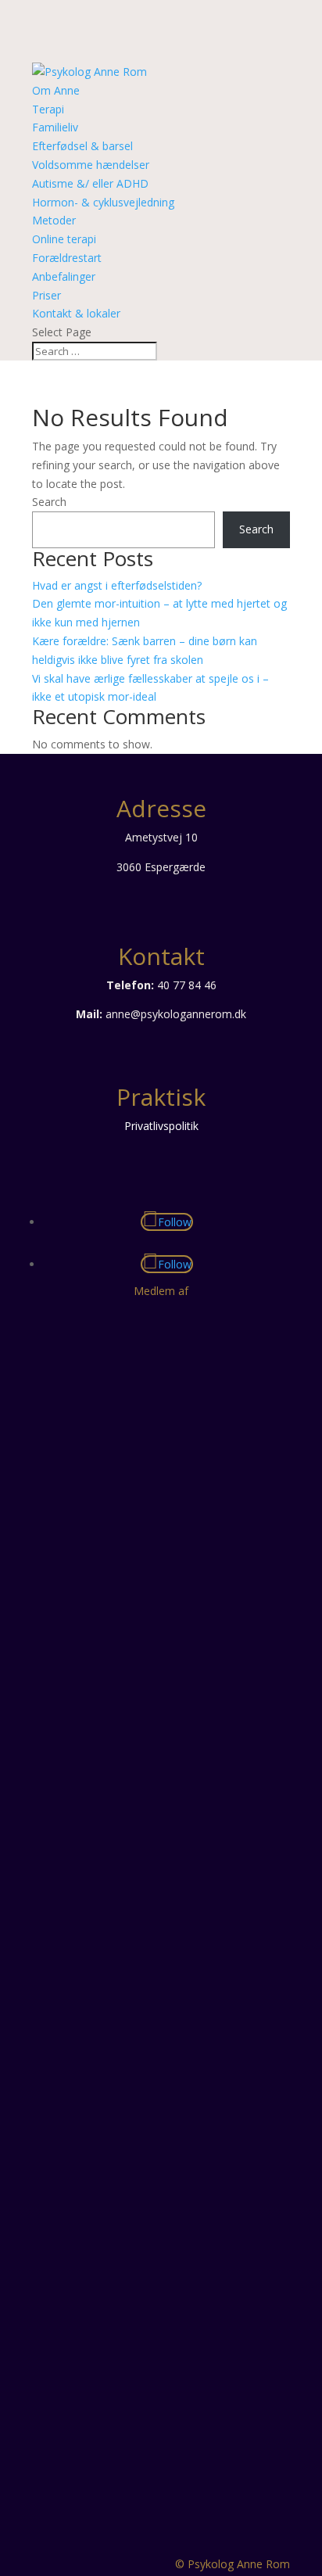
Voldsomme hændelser (91, 165)
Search (49, 502)
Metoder (54, 220)
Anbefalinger (64, 276)
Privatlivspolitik (161, 1126)
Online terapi (64, 239)
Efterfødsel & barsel (82, 146)
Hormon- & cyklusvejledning (103, 202)
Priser (47, 295)
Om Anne (56, 90)
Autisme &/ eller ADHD (90, 183)
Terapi (48, 109)
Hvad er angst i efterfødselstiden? (117, 585)
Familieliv (55, 127)
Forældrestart (67, 258)
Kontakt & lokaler (76, 313)
